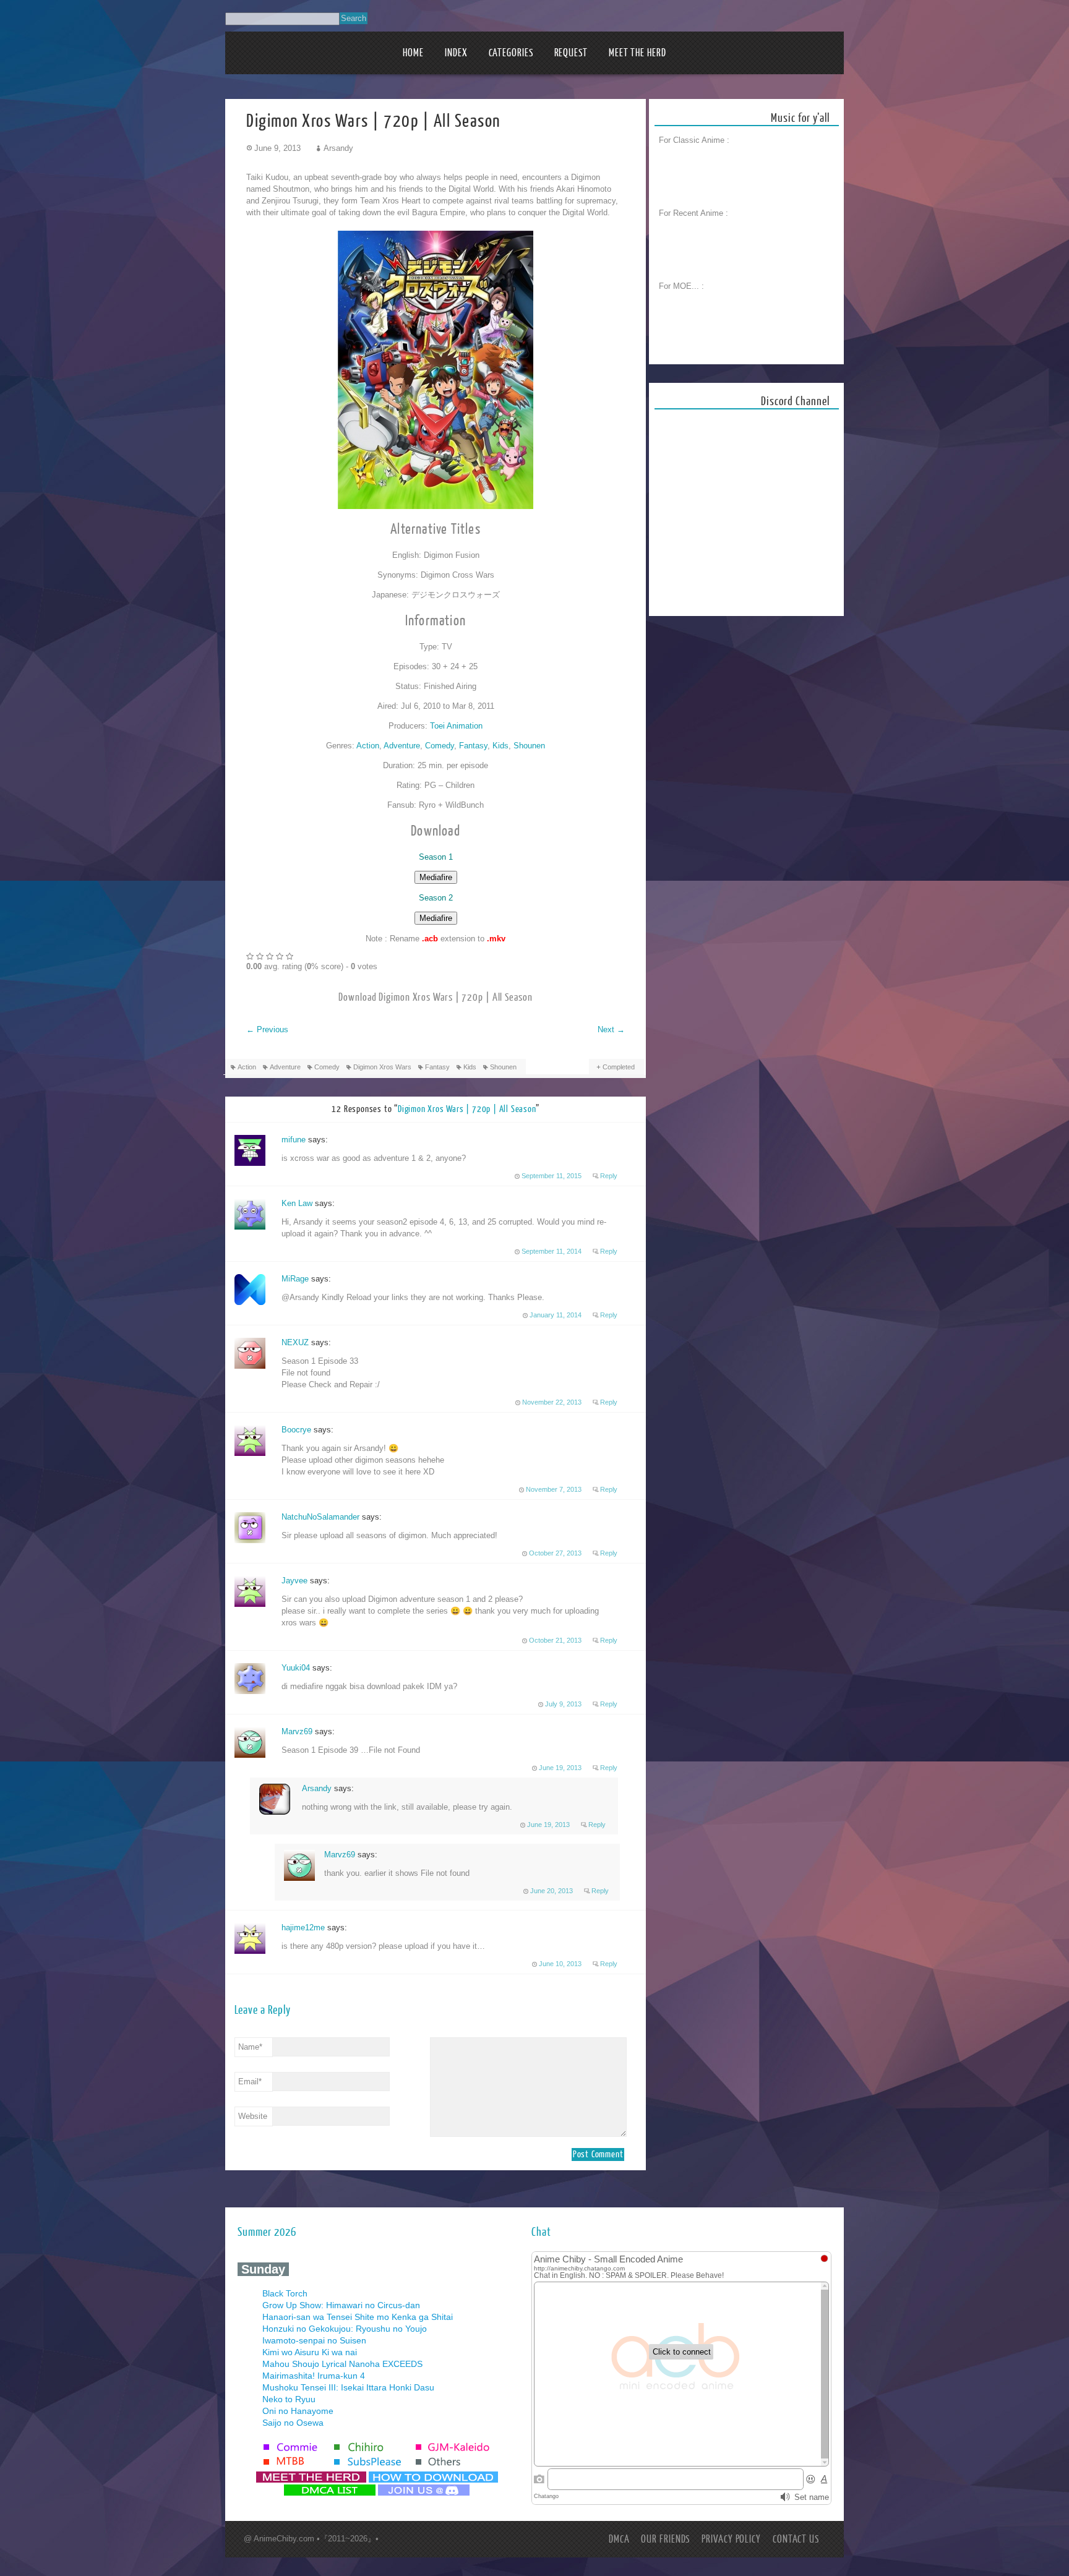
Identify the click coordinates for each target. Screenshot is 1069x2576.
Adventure (402, 746)
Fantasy (473, 746)
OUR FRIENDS (665, 2539)
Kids (500, 746)
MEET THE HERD (638, 53)
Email (250, 2082)
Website (253, 2116)
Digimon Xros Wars (382, 1067)
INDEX (456, 53)
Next (611, 1029)
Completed (619, 1067)
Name (250, 2047)
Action (368, 746)
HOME (413, 53)
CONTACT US (796, 2539)
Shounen (529, 746)
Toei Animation (456, 726)
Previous (267, 1029)
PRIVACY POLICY (731, 2539)
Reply (609, 1176)
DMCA (619, 2539)
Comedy (440, 746)
